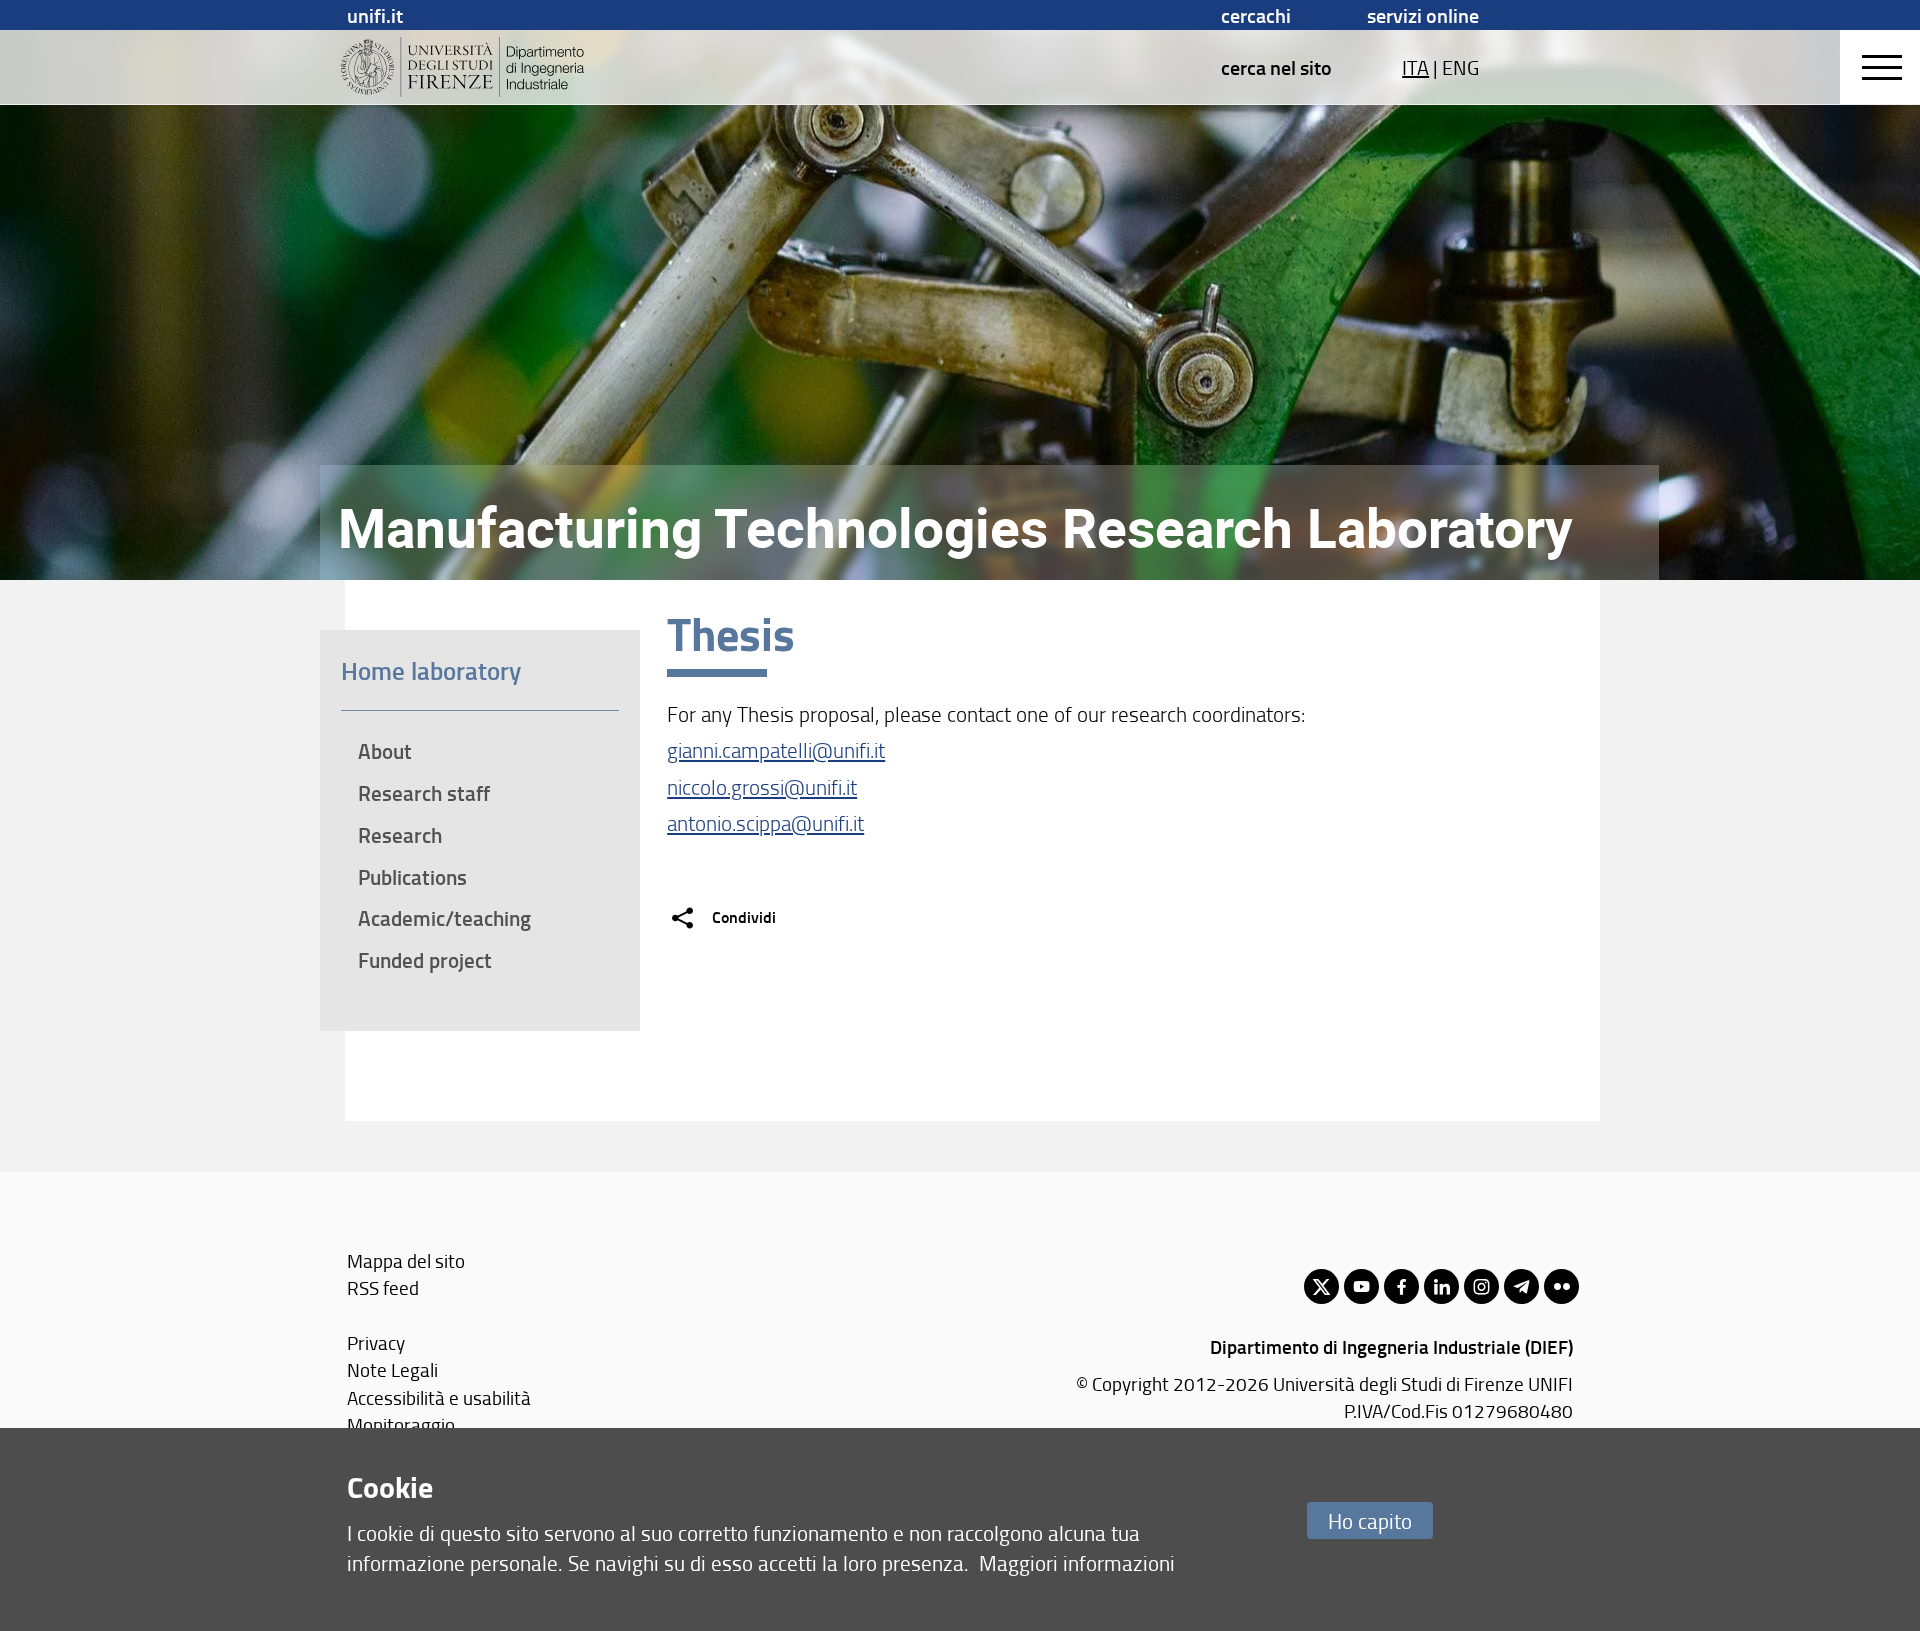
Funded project (425, 960)
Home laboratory (431, 670)
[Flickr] (1561, 1286)
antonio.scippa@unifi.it (765, 822)
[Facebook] (1401, 1286)
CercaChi (1256, 15)
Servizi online (1423, 15)
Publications (412, 877)
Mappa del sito (406, 1260)
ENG (1460, 67)
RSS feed (383, 1287)
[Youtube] (1361, 1286)
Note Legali (392, 1369)
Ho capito (1370, 1520)
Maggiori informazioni (1077, 1562)
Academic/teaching (444, 918)
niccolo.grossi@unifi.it (762, 786)
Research (400, 835)
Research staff (424, 793)
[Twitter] (1321, 1286)
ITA (1415, 67)
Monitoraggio (401, 1424)
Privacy (376, 1342)
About (385, 751)
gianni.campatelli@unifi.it (776, 749)
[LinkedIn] (1441, 1286)
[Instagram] (1481, 1286)
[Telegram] (1521, 1286)
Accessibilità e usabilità (439, 1397)
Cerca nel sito (1276, 67)
